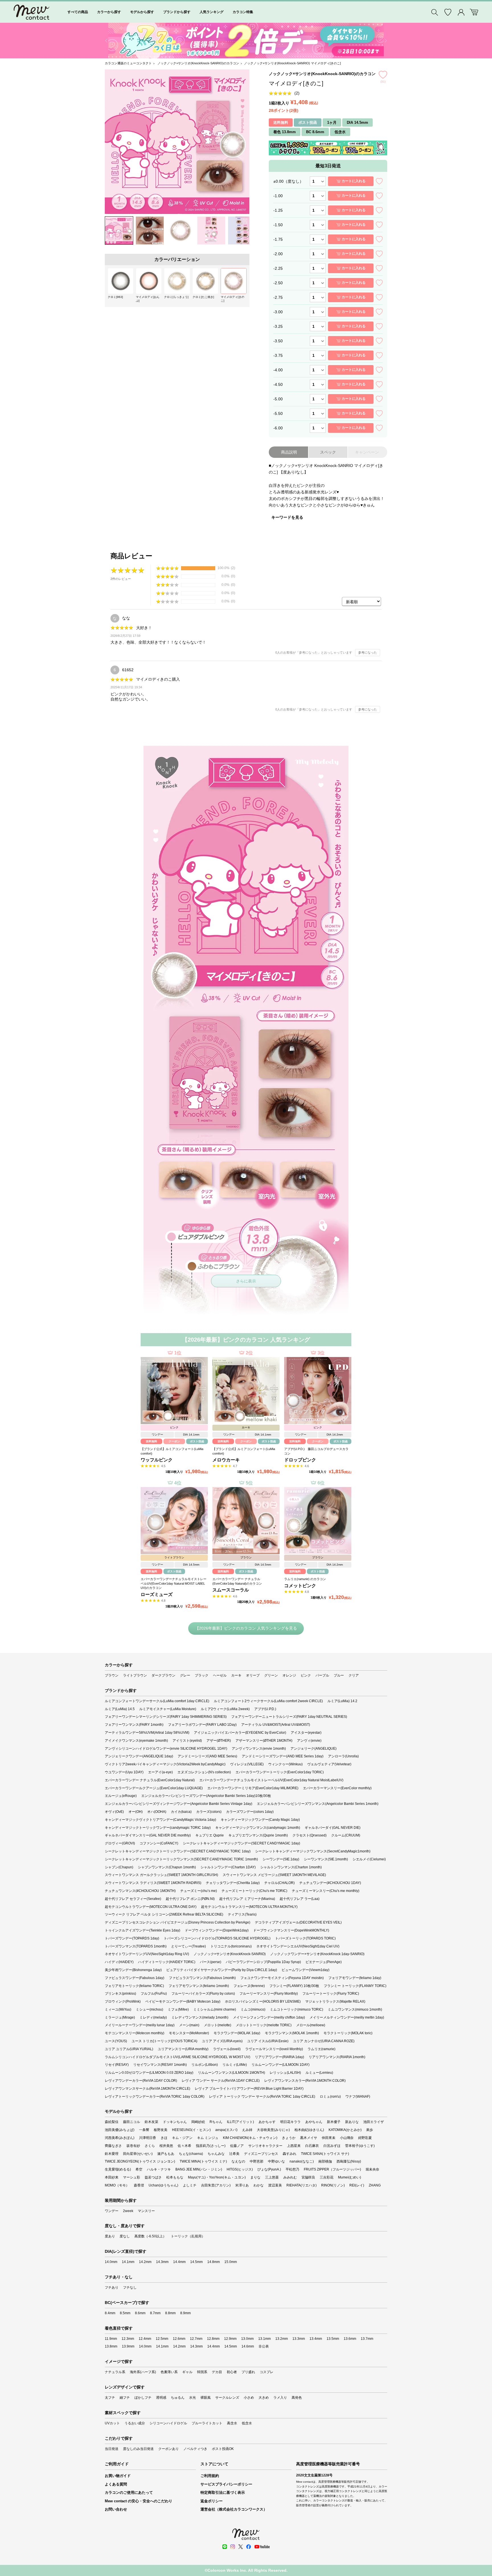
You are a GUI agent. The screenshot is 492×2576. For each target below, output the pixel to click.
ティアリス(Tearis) (242, 1914)
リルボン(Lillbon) (205, 2065)
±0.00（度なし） (288, 181)
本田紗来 (112, 2177)
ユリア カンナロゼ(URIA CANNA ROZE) (324, 2041)
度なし (125, 2236)
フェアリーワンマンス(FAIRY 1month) (134, 1725)
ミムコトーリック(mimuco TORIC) (297, 2009)
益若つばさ (153, 2177)
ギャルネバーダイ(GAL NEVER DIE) (333, 1828)
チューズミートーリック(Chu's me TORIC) (254, 1891)
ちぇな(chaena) (191, 2154)
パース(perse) (211, 1962)
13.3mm (299, 2339)
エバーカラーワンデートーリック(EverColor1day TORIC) (280, 1772)
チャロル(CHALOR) (279, 1883)
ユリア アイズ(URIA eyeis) (222, 2041)
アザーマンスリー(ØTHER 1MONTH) (264, 1741)
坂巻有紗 (133, 2146)
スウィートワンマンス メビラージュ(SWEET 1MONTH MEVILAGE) (274, 1875)
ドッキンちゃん (175, 2122)
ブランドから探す (177, 12)
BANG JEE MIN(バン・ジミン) (199, 2169)
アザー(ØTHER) (219, 1741)
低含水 (247, 2423)
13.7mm (367, 2339)
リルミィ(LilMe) (235, 2065)
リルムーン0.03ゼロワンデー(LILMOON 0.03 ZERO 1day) (149, 2073)
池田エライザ (374, 2122)
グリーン (271, 1675)
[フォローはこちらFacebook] (249, 2547)
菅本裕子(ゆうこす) (360, 2146)
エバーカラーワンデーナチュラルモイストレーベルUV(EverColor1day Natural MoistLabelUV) (271, 1780)
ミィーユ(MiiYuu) (118, 2009)
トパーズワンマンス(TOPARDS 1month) (136, 1946)
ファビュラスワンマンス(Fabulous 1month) (202, 1978)
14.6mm (248, 2346)
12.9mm (230, 2339)
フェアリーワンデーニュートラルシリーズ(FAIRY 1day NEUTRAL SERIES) (289, 1717)
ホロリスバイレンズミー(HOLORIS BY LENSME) (263, 2002)
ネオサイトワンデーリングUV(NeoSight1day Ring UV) (147, 1954)
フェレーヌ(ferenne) (249, 1986)
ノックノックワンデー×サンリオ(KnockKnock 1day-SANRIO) (317, 1954)
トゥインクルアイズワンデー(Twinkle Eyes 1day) (143, 1930)
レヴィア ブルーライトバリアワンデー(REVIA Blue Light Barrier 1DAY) (249, 2089)
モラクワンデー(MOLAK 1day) (237, 2033)
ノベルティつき (195, 2449)
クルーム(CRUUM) (346, 1835)
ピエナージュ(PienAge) (324, 1962)
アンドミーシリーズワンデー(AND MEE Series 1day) (283, 1756)
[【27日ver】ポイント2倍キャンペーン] (246, 41)
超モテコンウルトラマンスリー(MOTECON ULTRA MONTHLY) (249, 1907)
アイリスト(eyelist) (187, 1741)
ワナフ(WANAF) (358, 2097)
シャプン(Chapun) (119, 1867)
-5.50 (278, 413)
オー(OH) (136, 1812)
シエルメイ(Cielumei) (369, 1859)
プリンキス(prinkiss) (120, 1994)
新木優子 (334, 2122)
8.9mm (185, 2313)
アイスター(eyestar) (306, 1733)
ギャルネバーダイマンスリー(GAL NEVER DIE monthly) (148, 1835)
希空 (139, 2169)
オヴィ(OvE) (114, 1812)
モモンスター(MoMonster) (189, 2033)
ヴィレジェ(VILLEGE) (247, 1764)
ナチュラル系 (115, 2372)
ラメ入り (280, 2398)
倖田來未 (329, 2138)
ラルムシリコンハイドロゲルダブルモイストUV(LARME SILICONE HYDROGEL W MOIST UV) (178, 2057)
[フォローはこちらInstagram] (233, 2547)
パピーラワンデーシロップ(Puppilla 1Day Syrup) (263, 1962)
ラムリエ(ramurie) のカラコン (305, 1579)
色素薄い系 (169, 2372)
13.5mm (333, 2339)
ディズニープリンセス (261, 2154)
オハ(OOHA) (157, 1812)
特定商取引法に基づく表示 (223, 2492)
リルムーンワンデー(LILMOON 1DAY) (280, 2065)
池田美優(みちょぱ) (120, 2130)
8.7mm (155, 2313)
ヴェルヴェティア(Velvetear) (329, 1764)
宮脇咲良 (308, 2177)
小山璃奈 (347, 2138)
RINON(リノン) (333, 2185)
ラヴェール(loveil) (227, 2049)
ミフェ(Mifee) (178, 2009)
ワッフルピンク (157, 1460)
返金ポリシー (212, 2501)
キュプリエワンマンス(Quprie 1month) (258, 1835)
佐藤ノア (237, 2146)
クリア (354, 1675)
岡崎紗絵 (198, 2122)
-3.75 (278, 355)
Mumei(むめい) (349, 2177)
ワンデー (112, 2211)
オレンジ (289, 1675)
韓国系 (202, 2372)
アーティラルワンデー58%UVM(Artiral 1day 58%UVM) (147, 1733)
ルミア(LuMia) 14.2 (342, 1701)
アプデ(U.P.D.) (265, 1709)
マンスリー (146, 2211)
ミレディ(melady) (153, 2017)
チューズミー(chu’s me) (199, 1891)
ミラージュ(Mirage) (120, 2017)
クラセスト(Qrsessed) (309, 1835)
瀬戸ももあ (166, 2154)
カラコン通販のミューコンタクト (128, 63)
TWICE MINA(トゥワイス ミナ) (203, 2161)
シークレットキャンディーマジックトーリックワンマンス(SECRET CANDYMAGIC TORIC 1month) (181, 1859)
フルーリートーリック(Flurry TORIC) (331, 1994)
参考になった (368, 652)
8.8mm (170, 2313)
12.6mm (179, 2339)
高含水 (232, 2423)
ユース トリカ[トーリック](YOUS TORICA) (164, 2041)
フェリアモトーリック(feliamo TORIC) (134, 1986)
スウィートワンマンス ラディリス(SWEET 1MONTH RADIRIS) (153, 1883)
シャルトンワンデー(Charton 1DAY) (228, 1867)
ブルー (339, 1675)
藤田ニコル (132, 2122)
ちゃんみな (216, 2154)
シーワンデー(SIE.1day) (281, 1859)
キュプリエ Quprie (210, 1835)
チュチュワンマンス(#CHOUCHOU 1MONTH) (140, 1891)
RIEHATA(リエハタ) (302, 2185)
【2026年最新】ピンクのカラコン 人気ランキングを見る (246, 1628)
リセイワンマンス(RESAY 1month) (160, 2065)
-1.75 (278, 239)
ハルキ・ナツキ (159, 2169)
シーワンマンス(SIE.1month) (326, 1859)
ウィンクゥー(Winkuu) (285, 1764)
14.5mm (196, 2262)
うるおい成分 (135, 2423)
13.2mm (282, 2339)
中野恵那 (257, 2161)
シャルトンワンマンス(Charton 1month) (291, 1867)
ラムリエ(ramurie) (321, 2049)
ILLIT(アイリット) (240, 2122)
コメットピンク (300, 1586)
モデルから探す (142, 12)
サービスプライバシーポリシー (226, 2484)
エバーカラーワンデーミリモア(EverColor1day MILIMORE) (253, 1788)
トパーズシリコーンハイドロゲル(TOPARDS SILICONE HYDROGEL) (217, 1938)
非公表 (264, 2346)
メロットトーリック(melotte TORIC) (264, 2025)
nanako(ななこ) (302, 2161)
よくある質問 (116, 2484)
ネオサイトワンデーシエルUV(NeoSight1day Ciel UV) (298, 1946)
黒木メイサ (309, 2138)
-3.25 (278, 326)
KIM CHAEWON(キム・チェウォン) (250, 2138)
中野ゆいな (276, 2161)
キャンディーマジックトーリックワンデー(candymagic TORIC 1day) (158, 1828)
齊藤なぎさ (113, 2146)
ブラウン (112, 1675)
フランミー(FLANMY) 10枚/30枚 (294, 1986)
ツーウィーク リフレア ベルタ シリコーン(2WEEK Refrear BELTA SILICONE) (164, 1914)
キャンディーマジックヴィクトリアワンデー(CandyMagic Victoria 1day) (160, 1820)
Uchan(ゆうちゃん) (163, 2185)
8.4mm (110, 2313)
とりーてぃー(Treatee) (188, 1946)
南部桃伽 (325, 2161)
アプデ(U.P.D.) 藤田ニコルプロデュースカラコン (316, 1451)
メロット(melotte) (218, 2025)
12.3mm (128, 2339)
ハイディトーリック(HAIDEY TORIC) (167, 1962)
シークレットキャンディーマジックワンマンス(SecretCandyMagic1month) (313, 1851)
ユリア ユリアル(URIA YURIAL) (129, 2049)
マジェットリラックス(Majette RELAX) (335, 2002)
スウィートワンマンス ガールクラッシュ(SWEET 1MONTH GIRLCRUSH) (161, 1875)
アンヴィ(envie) (309, 1741)
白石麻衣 (312, 2146)
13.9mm (128, 2346)
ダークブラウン (163, 1675)
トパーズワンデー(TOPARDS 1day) (132, 1938)
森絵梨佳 (112, 2122)
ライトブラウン (135, 1675)
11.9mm (111, 2339)
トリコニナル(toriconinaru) (231, 1946)
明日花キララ (290, 2122)
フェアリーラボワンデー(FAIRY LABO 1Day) (202, 1725)
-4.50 (278, 384)
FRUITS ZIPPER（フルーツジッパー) (332, 2169)
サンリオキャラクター (265, 2146)
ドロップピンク (300, 1460)
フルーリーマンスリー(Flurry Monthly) (269, 1994)
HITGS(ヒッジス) (240, 2169)
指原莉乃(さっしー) (211, 2146)
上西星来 (294, 2146)
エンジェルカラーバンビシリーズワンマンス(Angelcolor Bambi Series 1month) (318, 1804)
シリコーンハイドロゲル (168, 2423)
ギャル (187, 2372)
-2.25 (278, 268)
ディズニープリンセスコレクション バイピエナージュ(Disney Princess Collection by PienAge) (178, 1922)
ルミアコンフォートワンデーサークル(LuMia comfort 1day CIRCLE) (157, 1701)
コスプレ (266, 2372)
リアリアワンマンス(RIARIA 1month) (337, 2057)
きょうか (289, 2138)
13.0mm (247, 2339)
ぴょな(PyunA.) (269, 2169)
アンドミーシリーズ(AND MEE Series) (207, 1756)
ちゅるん (178, 2398)
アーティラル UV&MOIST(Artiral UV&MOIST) (276, 1725)
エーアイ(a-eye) (160, 1772)
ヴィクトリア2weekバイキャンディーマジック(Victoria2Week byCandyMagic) (165, 1764)
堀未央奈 (372, 2169)
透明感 (161, 2398)
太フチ (110, 2398)
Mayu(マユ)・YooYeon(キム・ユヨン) (217, 2177)
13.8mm (111, 2346)
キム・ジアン (182, 2138)
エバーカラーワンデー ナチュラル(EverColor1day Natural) (150, 1780)
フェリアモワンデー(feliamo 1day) (355, 1978)
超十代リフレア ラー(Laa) (300, 1899)
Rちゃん (216, 2122)
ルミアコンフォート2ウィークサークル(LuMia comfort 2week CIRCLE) (268, 1701)
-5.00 (278, 399)
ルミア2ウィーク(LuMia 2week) (225, 1709)
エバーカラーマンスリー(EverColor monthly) (337, 1788)
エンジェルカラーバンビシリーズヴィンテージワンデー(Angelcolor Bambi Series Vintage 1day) (179, 1804)
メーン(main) (189, 2025)
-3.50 (278, 341)
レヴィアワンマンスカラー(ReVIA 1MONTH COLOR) (305, 2081)
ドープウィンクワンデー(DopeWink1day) (217, 1930)
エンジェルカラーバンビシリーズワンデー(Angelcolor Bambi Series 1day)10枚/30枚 (206, 1796)
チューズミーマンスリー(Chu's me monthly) (326, 1891)
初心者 (232, 2372)
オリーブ (253, 1675)
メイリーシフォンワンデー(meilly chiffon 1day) (269, 2017)
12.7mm (196, 2339)
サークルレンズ (227, 2398)
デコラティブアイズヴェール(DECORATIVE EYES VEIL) (298, 1922)
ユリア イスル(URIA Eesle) (268, 2041)
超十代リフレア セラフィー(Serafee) (133, 1899)
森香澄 (139, 2185)
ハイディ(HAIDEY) (119, 1962)
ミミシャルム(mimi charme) (215, 2009)
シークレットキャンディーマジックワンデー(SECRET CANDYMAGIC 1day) (241, 1843)
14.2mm (145, 2262)
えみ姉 (247, 2130)
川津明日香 (147, 2138)
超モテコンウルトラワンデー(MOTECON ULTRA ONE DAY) (151, 1907)
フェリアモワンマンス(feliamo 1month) (199, 1986)
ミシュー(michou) (149, 2009)
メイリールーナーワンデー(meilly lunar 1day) (140, 2025)
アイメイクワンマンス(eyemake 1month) (136, 1741)
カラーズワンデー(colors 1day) (250, 1812)
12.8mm (213, 2339)
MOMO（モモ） (117, 2185)
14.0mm (111, 2262)
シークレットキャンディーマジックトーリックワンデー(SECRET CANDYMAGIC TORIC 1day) (178, 1851)
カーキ (236, 1675)
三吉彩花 (327, 2177)
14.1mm (128, 2262)
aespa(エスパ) (226, 2130)
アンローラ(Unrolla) (343, 1756)
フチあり (112, 2287)
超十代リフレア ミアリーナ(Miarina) (247, 1899)
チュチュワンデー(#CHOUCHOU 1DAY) (330, 1883)
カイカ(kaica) (181, 1812)
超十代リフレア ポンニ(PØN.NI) (190, 1899)
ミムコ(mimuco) (253, 2009)
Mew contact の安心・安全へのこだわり (139, 2501)
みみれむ (290, 2177)
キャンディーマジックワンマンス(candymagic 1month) (258, 1828)
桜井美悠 (166, 2146)
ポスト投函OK (223, 2449)
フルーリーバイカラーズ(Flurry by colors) (203, 1994)
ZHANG (375, 2185)
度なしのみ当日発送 (138, 2449)
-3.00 (278, 312)
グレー (185, 1675)
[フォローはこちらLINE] (225, 2547)
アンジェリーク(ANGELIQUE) (313, 1749)
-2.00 (278, 254)
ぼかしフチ (143, 2398)
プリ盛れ (248, 2372)
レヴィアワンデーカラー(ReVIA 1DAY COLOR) (141, 2081)
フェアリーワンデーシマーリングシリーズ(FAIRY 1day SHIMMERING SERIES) (166, 1717)
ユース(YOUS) (116, 2041)
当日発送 (112, 2449)
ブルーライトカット (207, 2423)
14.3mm (162, 2262)
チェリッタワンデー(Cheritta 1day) (233, 1883)
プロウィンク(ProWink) (123, 2002)
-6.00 (278, 428)
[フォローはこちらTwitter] (241, 2547)
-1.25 (278, 210)
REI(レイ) (357, 2185)
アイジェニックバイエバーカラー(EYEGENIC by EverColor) (240, 1733)
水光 (192, 2398)
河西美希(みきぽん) (120, 2138)
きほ (164, 2138)
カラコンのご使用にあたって (129, 2492)
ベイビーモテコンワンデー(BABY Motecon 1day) (183, 2002)
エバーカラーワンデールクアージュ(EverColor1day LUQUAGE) (154, 1788)
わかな (259, 2185)
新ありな (352, 2122)
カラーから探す (109, 12)
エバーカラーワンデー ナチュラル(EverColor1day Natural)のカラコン (237, 1581)
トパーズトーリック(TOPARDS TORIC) (305, 1938)
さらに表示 (246, 1281)
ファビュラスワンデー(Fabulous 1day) (135, 1978)
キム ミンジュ (208, 2138)
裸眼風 (206, 2398)
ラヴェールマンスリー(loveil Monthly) (274, 2049)
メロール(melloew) (311, 2025)
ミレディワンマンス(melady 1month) (200, 2017)
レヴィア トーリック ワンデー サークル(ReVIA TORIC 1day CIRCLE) (262, 2097)
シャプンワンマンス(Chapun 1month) (167, 1867)
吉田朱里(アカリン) (216, 2185)
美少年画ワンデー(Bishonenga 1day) (133, 1970)
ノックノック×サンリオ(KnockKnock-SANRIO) (230, 1954)
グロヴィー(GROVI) (120, 1843)
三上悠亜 (272, 2177)
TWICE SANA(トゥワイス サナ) (325, 2154)
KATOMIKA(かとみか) (345, 2130)
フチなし (130, 2287)
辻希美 (234, 2154)
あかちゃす (267, 2122)
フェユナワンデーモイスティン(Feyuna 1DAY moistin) (282, 1978)
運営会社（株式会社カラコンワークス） (234, 2509)
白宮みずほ (332, 2146)
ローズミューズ (157, 1594)
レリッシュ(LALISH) (285, 2073)
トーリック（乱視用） (188, 2236)
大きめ (264, 2398)
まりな (255, 2177)
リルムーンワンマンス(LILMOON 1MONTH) (231, 2073)
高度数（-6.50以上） (150, 2236)
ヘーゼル (220, 1675)
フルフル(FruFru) (154, 1994)
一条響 (144, 2130)
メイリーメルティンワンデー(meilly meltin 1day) (347, 2017)
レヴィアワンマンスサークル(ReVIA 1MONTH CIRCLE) (147, 2089)
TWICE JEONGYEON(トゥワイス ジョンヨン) (140, 2161)
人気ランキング (212, 12)
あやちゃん (314, 2122)
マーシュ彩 (132, 2177)
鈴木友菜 (151, 2122)
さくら (150, 2146)
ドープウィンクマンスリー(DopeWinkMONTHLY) (291, 1930)
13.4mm (316, 2339)
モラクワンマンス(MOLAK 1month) (292, 2033)
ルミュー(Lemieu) (319, 2073)
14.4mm (179, 2262)
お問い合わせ (116, 2509)
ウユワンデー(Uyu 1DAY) (124, 1772)
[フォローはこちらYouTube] (262, 2547)
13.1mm (265, 2339)
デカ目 (217, 2372)
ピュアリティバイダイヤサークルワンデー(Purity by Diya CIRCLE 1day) (222, 1970)
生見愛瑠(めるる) (118, 2169)
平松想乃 (292, 2169)
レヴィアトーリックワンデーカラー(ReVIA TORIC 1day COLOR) (155, 2097)
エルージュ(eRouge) (121, 1796)
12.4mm (145, 2339)
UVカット (112, 2423)
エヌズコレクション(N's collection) (204, 1772)
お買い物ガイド (118, 2476)
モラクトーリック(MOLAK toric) (348, 2033)
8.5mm (125, 2313)
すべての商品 (78, 12)
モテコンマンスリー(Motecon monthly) (135, 2033)
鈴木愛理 (112, 2154)
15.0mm (231, 2262)
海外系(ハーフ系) (143, 2372)
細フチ (125, 2398)
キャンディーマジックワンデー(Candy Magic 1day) (260, 1820)
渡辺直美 (275, 2185)
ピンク (306, 1675)
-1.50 (278, 225)
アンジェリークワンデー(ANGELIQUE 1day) (139, 1756)
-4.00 (278, 370)
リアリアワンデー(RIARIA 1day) (279, 2057)
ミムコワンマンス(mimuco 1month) (355, 2009)
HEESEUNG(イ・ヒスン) (191, 2130)
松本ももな (175, 2177)
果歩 (370, 2130)
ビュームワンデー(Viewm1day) (306, 1970)
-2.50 (278, 283)
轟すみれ (290, 2154)
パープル (322, 1675)
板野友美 (161, 2130)
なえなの (238, 2161)
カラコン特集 (243, 12)
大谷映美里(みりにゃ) (273, 2130)
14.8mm (214, 2262)
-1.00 (278, 196)
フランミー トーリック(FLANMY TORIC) (355, 1986)
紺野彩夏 (365, 2138)
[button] (106, 41)
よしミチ (190, 2185)
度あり (110, 2236)
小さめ (249, 2398)
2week (128, 2211)
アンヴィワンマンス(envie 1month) (259, 1749)
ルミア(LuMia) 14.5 (120, 1709)
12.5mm (162, 2339)
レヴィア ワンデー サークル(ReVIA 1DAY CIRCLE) (221, 2081)
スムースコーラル (231, 1590)
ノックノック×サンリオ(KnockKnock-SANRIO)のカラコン (198, 63)
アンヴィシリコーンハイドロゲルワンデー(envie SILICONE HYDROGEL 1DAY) (166, 1749)
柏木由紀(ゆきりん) (309, 2130)
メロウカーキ (226, 1460)
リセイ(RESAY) (117, 2065)
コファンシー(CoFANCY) (159, 1843)
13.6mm (350, 2339)
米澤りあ (242, 2185)
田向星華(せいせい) (138, 2154)
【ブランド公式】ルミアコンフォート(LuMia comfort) (172, 1451)
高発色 (297, 2398)
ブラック (202, 1675)
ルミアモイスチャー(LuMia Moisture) (168, 1709)
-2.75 (278, 297)
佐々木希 (184, 2146)
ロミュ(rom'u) (330, 2097)
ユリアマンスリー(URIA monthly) (183, 2049)
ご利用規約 (210, 2476)
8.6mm (140, 2313)
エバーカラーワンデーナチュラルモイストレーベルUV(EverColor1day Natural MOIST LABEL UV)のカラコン (174, 1583)
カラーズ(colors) (209, 1812)
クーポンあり (169, 2449)
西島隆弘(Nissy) (349, 2161)
